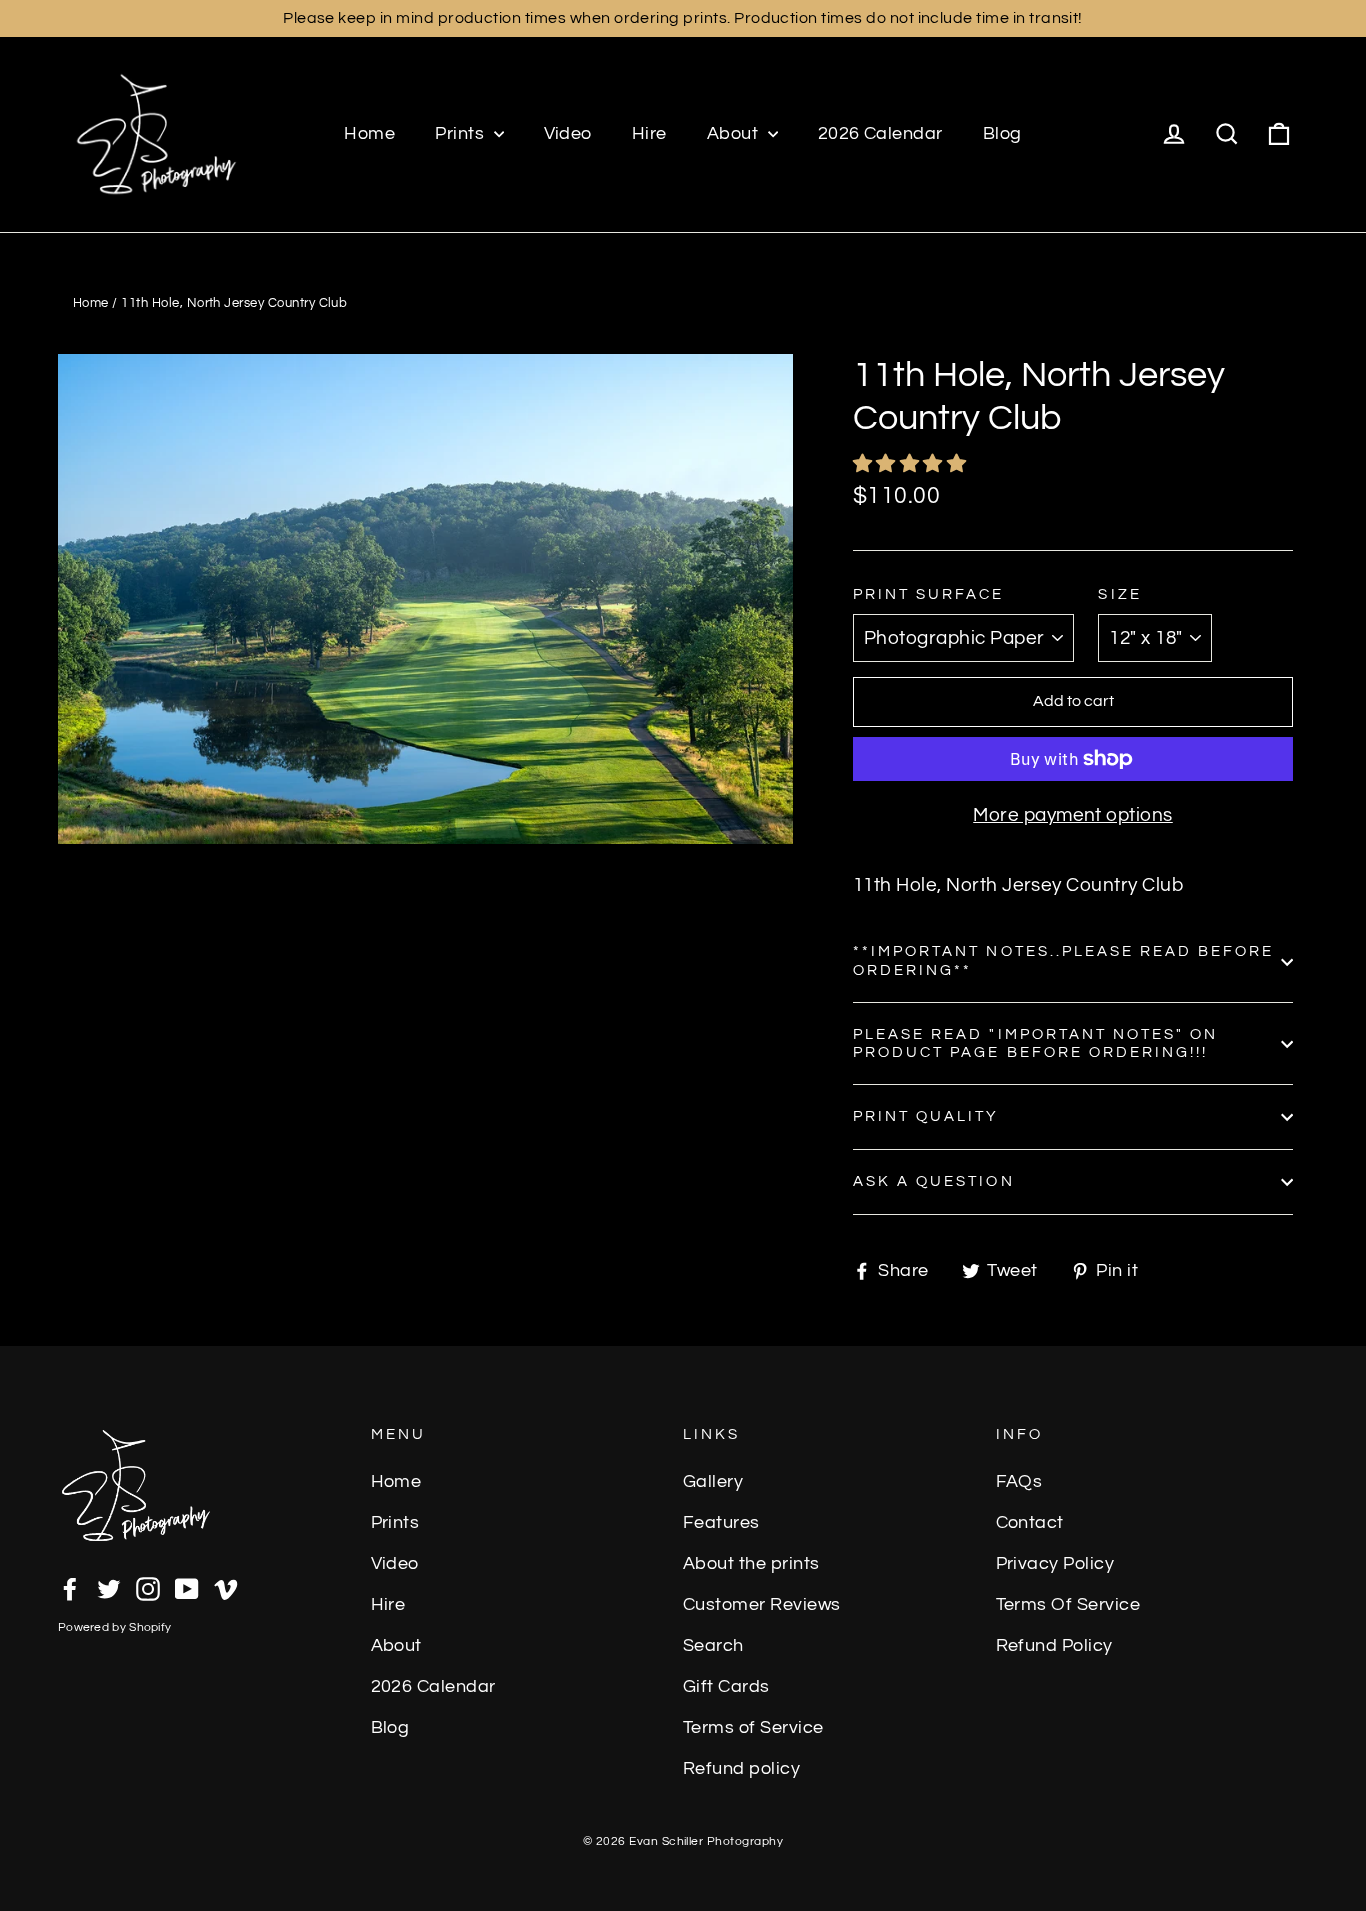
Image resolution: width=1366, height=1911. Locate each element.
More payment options (1073, 815)
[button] (912, 464)
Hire (649, 133)
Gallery (713, 1482)
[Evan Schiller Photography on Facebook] (70, 1587)
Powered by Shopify (114, 1627)
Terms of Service (753, 1728)
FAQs (1019, 1482)
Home (369, 133)
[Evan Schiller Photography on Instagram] (148, 1587)
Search (713, 1646)
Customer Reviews (762, 1605)
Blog (1002, 133)
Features (721, 1523)
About (735, 133)
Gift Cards (726, 1687)
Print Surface (929, 594)
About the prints (751, 1564)
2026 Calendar (880, 133)
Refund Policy (1054, 1646)
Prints (461, 133)
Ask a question (934, 1181)
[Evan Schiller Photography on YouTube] (187, 1587)
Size (1119, 594)
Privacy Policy (1055, 1564)
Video (568, 133)
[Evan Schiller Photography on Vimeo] (226, 1587)
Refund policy (741, 1769)
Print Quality (926, 1116)
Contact (1030, 1523)
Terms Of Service (1068, 1605)
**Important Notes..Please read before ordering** (1063, 960)
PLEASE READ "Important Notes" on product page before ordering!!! (1035, 1043)
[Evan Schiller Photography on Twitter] (109, 1587)
